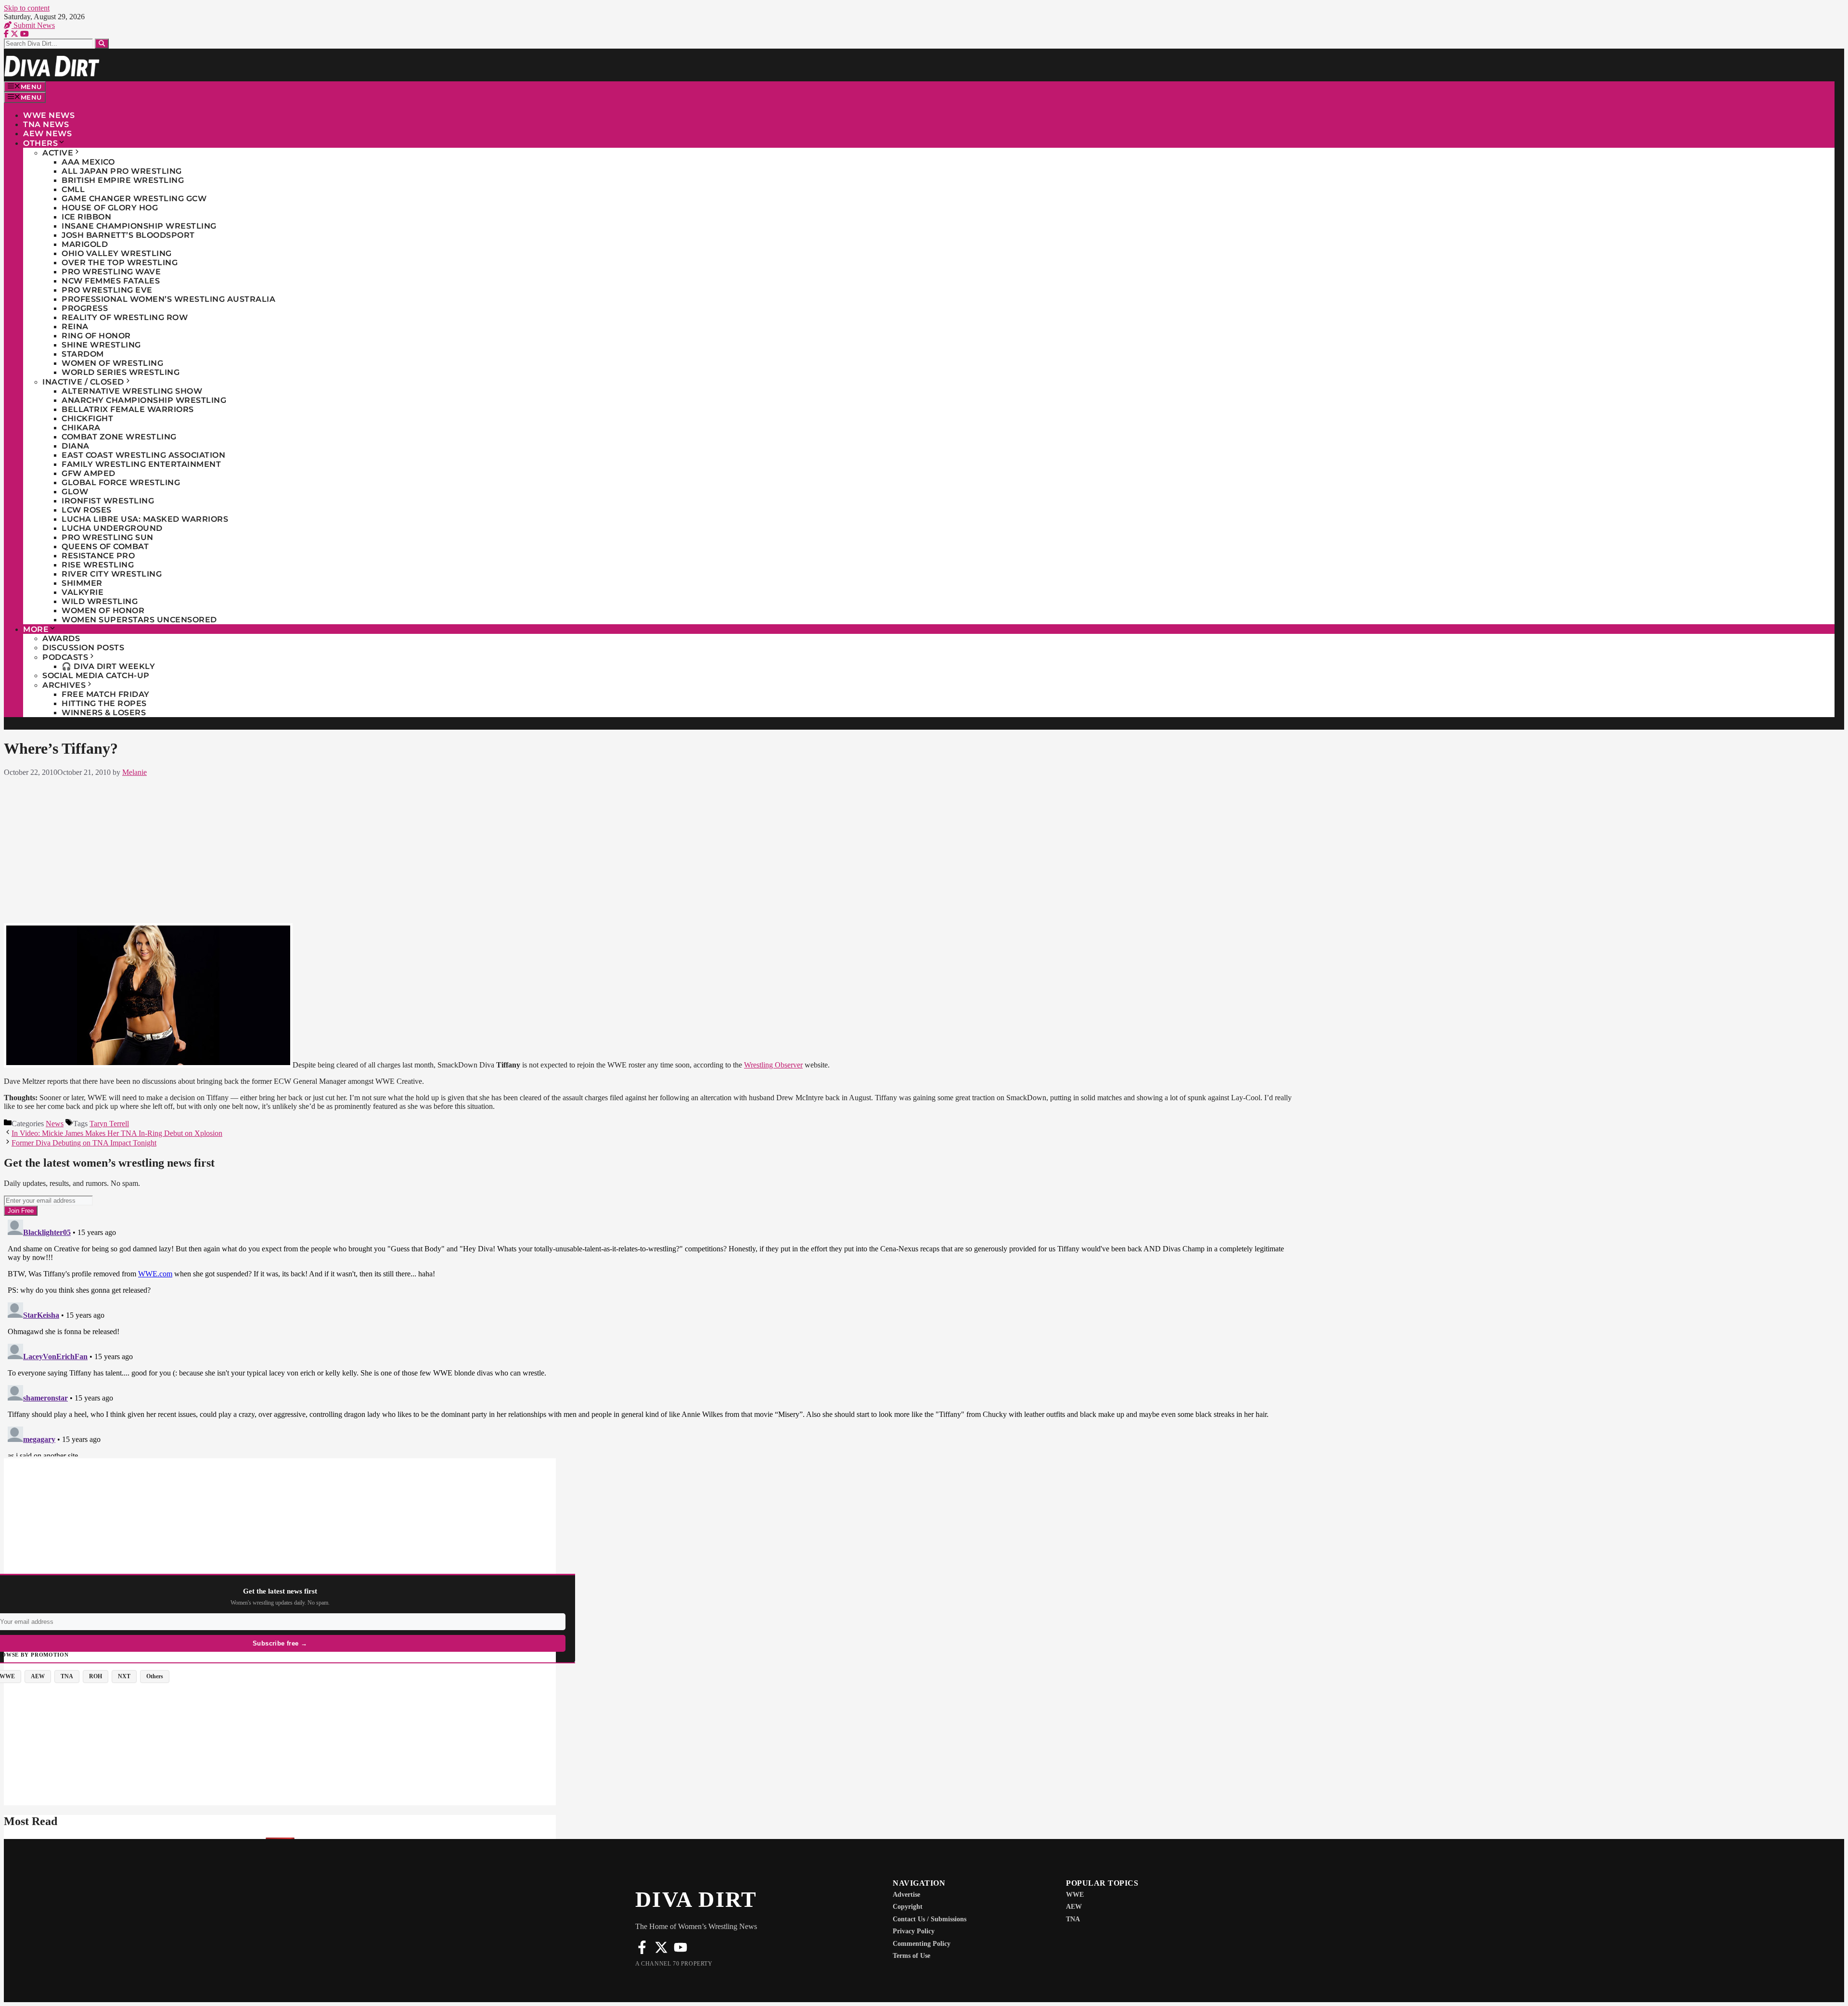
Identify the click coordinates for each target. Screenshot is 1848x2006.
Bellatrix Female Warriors (128, 409)
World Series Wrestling (121, 372)
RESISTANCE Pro (98, 556)
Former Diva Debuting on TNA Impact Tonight (84, 1143)
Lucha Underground (112, 528)
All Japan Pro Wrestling (122, 171)
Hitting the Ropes (104, 703)
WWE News (49, 115)
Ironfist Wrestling (108, 501)
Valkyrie (83, 592)
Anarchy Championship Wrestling (144, 400)
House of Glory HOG (110, 208)
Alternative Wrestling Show (132, 391)
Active (58, 153)
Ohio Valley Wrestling (117, 253)
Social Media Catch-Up (96, 675)
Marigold (85, 244)
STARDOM (83, 354)
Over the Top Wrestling (120, 263)
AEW (1074, 1907)
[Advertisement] (648, 848)
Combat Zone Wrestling (119, 437)
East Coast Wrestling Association (143, 455)
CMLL (73, 189)
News (55, 1124)
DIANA (76, 446)
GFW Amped (89, 473)
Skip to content (27, 8)
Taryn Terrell (109, 1124)
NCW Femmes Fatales (111, 281)
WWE (1075, 1895)
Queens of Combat (105, 547)
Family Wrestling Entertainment (141, 464)
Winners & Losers (104, 713)
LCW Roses (87, 510)
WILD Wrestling (100, 601)
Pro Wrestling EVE (107, 290)
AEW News (47, 134)
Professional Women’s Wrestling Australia (168, 299)
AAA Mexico (88, 162)
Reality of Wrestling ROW (125, 317)
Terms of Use (911, 1956)
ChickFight (87, 418)
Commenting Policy (922, 1944)
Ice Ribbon (86, 217)
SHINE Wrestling (101, 345)
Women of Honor (103, 611)
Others (40, 143)
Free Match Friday (106, 694)
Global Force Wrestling (121, 482)
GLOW (75, 492)
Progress (85, 308)
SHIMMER (82, 583)
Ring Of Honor (96, 336)
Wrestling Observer (773, 1065)
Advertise (906, 1895)
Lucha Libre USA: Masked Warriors (145, 519)
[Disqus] (648, 1336)
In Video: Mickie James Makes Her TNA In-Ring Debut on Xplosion (117, 1133)
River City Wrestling (112, 574)
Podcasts (65, 657)
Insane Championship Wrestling (139, 226)
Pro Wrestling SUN (108, 537)
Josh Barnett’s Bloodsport (128, 235)
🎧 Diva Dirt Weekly (108, 666)
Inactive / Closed (83, 382)
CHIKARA (81, 428)
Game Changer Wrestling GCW (134, 199)
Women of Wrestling (112, 363)
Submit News (33, 25)
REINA (75, 327)
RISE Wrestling (98, 565)
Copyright (908, 1907)
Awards (61, 638)
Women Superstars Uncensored (139, 620)
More (36, 629)
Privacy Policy (914, 1931)
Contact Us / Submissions (930, 1919)
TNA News (46, 124)
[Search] (102, 44)
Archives (64, 685)
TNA (1073, 1919)
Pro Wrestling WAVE (111, 272)
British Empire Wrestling (123, 180)
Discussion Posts (83, 648)
